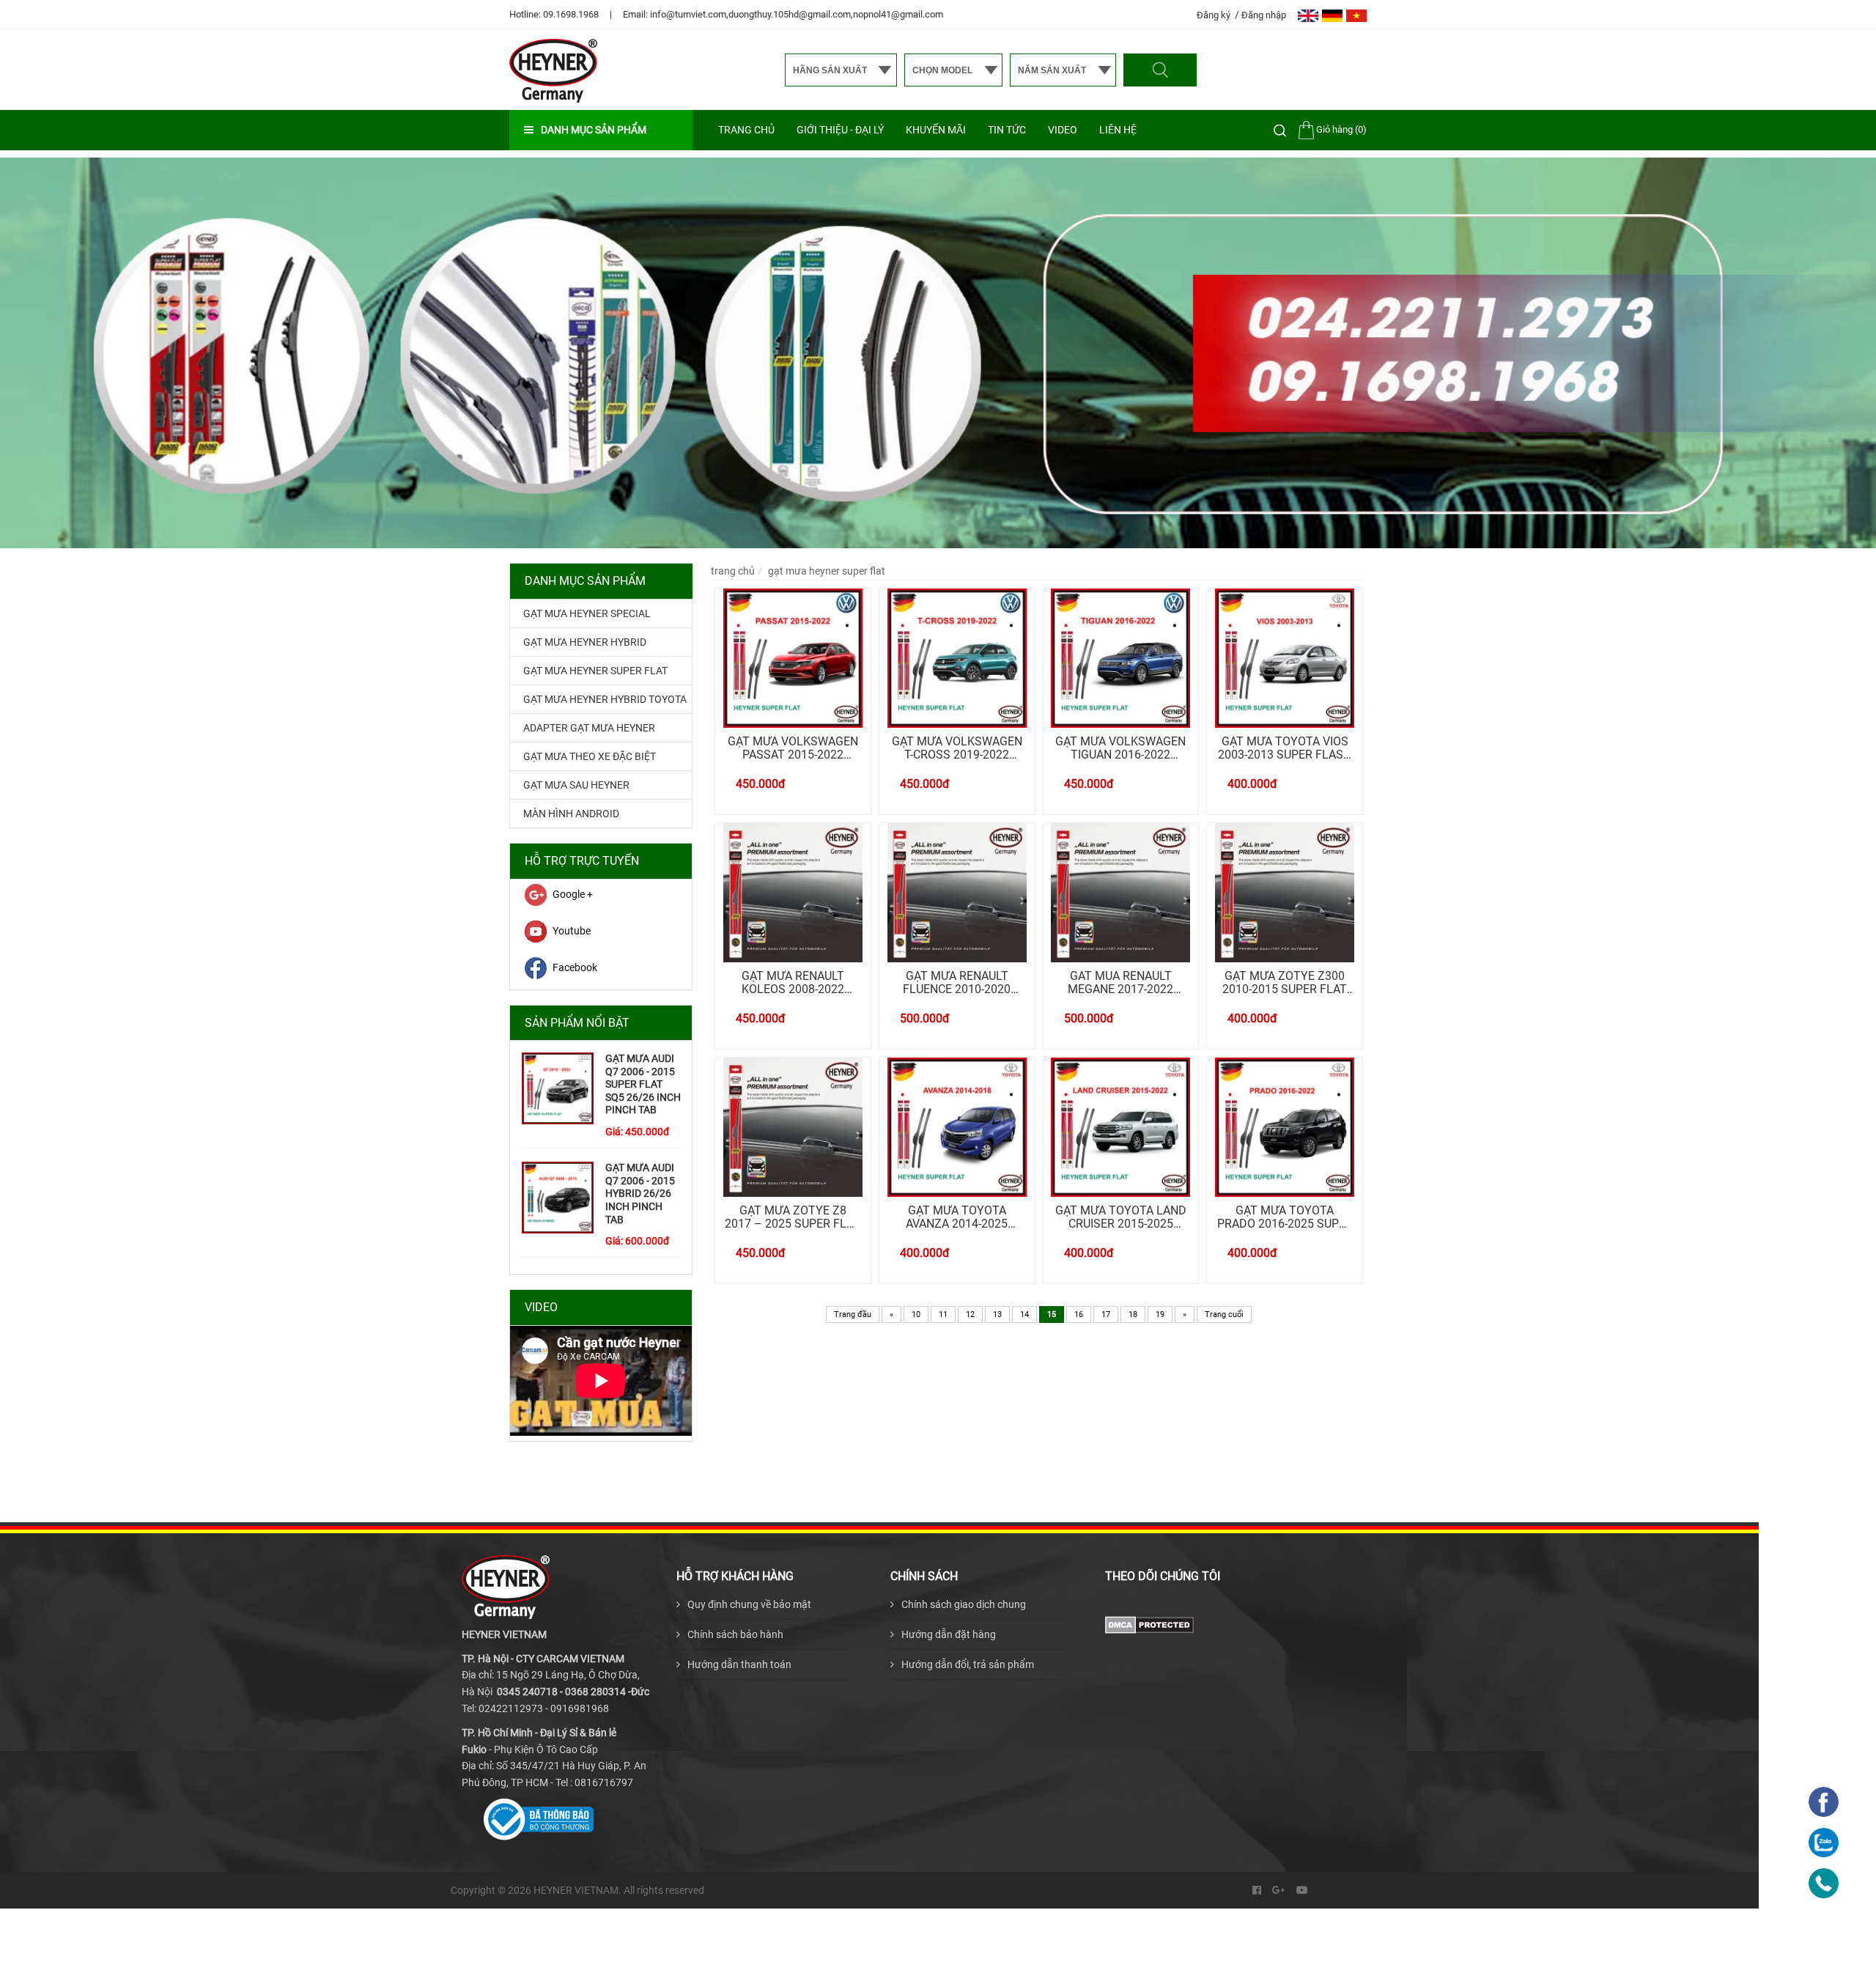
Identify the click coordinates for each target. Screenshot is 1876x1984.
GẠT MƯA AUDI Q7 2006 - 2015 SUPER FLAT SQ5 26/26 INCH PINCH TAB (643, 1084)
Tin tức (1007, 130)
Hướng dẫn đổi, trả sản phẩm (968, 1664)
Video (1063, 130)
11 (943, 1314)
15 (1052, 1314)
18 (1133, 1314)
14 (1024, 1314)
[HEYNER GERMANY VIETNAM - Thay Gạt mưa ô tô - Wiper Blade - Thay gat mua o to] (553, 70)
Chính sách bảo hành (735, 1634)
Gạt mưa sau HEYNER (576, 785)
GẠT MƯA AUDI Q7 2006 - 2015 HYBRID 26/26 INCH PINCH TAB (640, 1193)
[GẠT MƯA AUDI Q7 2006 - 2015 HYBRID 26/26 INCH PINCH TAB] (558, 1198)
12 (970, 1314)
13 (997, 1314)
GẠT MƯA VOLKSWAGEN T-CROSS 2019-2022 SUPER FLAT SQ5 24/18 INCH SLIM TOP (957, 748)
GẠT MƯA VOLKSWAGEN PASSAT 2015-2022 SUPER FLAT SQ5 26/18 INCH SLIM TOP (793, 748)
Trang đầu (853, 1314)
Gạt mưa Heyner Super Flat (595, 671)
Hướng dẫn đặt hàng (949, 1634)
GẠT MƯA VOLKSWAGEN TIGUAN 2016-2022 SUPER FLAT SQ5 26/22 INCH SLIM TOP (1120, 748)
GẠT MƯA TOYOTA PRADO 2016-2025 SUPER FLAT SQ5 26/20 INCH (1285, 1217)
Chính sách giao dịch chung (964, 1604)
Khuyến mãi (936, 130)
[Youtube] (1302, 1890)
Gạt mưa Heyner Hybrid (585, 642)
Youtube (572, 931)
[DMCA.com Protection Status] (1149, 1623)
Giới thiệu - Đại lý (840, 130)
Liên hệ (1118, 130)
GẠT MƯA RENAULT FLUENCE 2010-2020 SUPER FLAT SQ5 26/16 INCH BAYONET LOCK (957, 982)
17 (1106, 1314)
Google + (573, 894)
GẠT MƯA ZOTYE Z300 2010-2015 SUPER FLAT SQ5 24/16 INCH (1285, 982)
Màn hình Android (571, 814)
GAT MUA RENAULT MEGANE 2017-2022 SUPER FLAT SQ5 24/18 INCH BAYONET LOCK (1121, 982)
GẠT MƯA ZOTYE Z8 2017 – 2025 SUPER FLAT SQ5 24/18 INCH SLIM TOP (793, 1217)
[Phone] (1824, 1883)
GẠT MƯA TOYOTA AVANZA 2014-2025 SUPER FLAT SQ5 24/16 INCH (957, 1217)
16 (1079, 1314)
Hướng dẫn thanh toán (739, 1664)
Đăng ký (1215, 15)
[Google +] (1279, 1890)
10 (916, 1314)
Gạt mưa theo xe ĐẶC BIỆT (590, 756)
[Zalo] (1824, 1843)
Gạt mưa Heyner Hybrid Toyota (605, 699)
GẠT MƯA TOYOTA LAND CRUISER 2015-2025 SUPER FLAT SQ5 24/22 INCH (1121, 1217)
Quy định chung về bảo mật (749, 1604)
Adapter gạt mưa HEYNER (589, 728)
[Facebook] (1257, 1890)
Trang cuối (1224, 1314)
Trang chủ (746, 130)
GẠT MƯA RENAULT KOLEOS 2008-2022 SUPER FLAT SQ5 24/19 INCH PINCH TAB (793, 982)
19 (1160, 1314)
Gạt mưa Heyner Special (587, 613)
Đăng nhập (1264, 15)
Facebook (575, 967)
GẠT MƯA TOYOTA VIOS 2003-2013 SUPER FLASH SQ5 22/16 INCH (1285, 748)
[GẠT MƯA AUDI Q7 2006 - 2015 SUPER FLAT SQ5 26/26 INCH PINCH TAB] (558, 1088)
